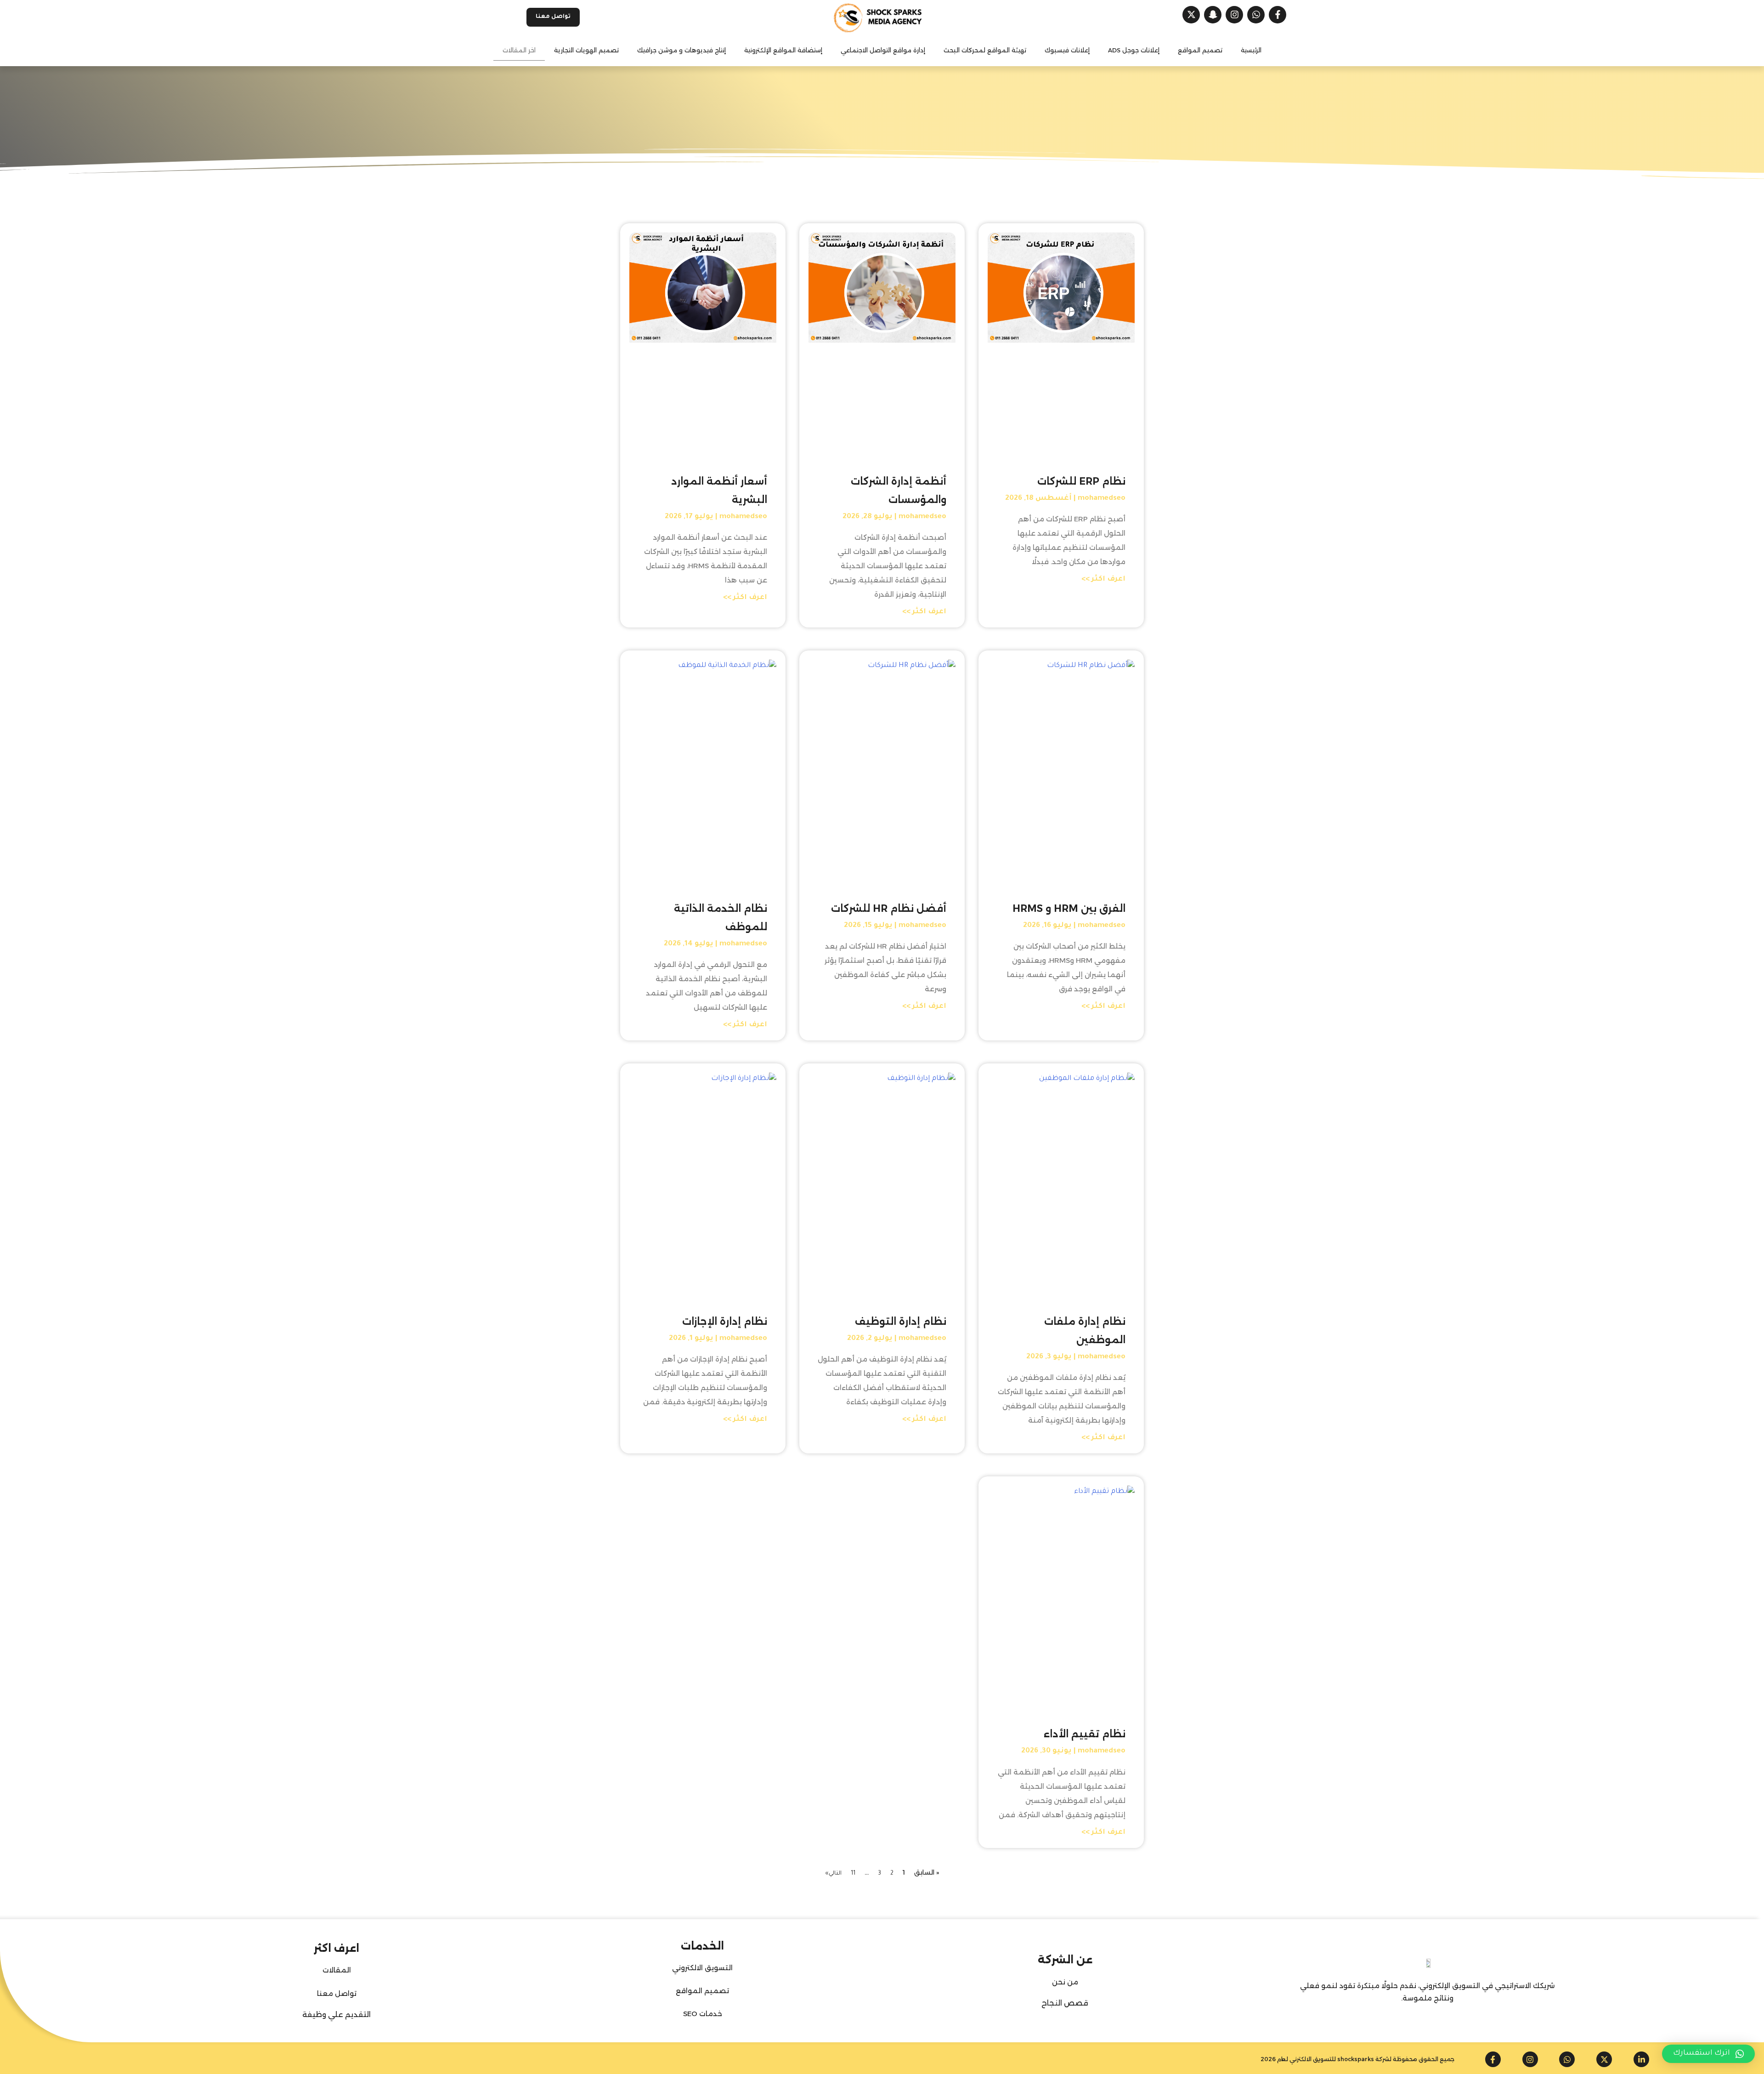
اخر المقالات (519, 50)
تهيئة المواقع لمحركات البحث (985, 50)
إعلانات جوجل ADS (1134, 50)
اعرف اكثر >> (1103, 579)
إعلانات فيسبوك (1067, 50)
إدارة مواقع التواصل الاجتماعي (883, 50)
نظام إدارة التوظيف (901, 1321)
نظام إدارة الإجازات (725, 1321)
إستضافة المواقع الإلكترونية (783, 50)
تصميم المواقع (1200, 50)
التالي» (833, 1874)
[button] (1708, 2054)
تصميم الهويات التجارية (586, 50)
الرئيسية (1251, 50)
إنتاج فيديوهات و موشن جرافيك (681, 50)
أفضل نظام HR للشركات (889, 908)
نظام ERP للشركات (1081, 481)
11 (853, 1874)
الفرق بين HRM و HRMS (1069, 908)
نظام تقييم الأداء (1085, 1734)
